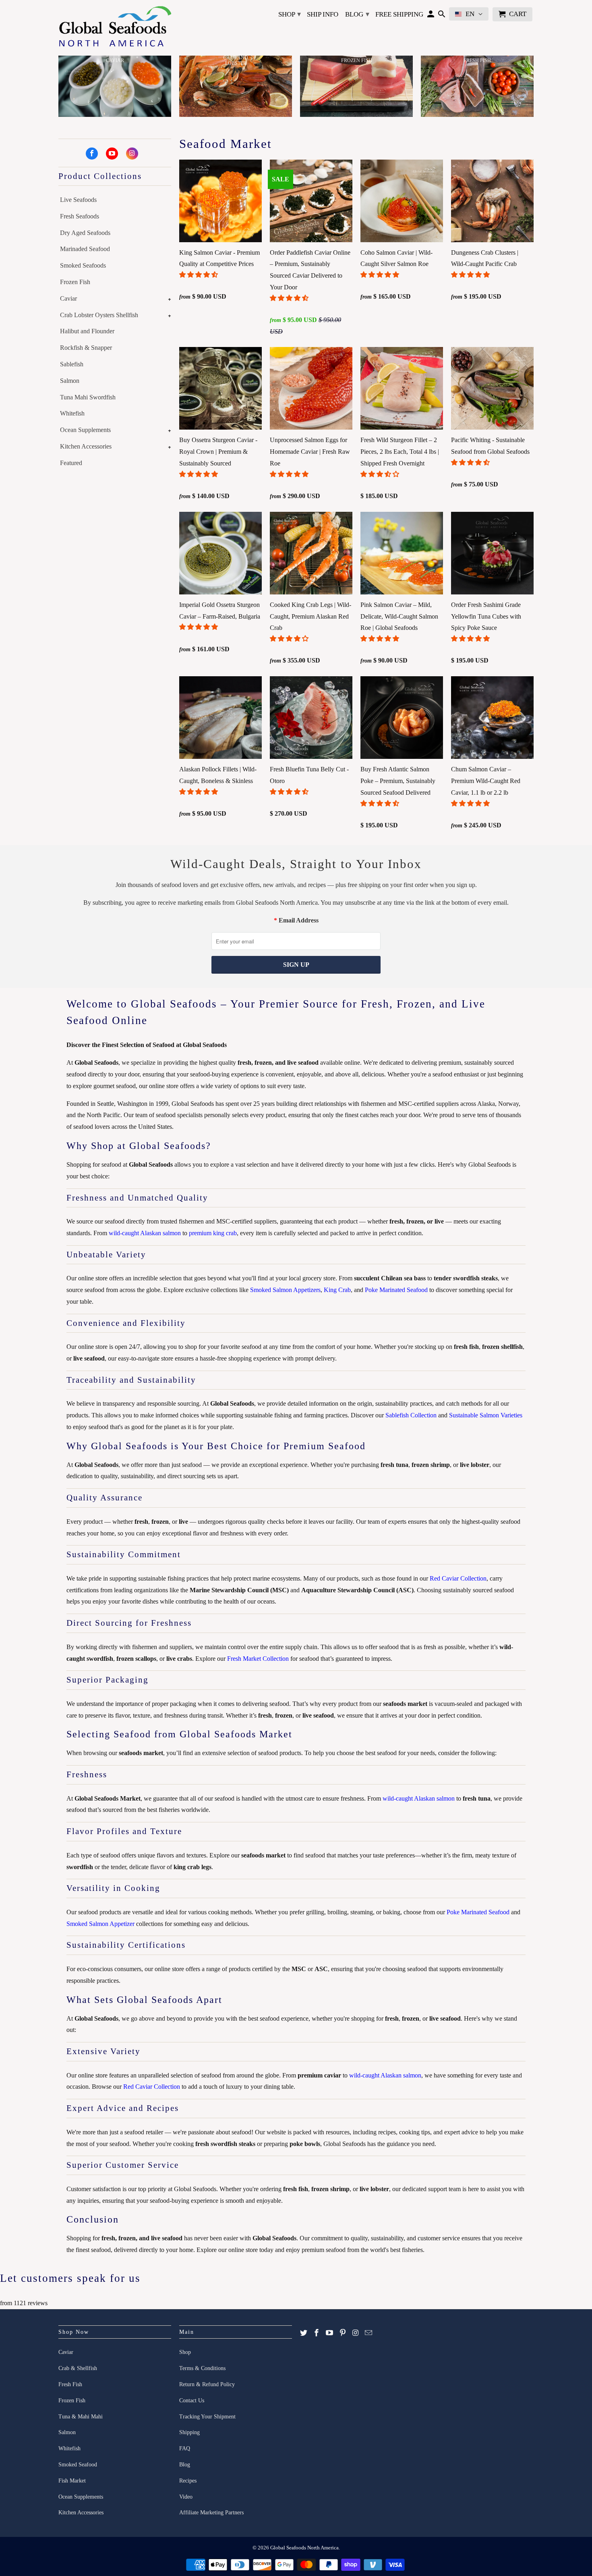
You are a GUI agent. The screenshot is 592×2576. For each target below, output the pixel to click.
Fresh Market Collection (258, 1659)
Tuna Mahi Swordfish (88, 397)
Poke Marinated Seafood (396, 1290)
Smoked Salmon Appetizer (100, 1924)
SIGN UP (296, 965)
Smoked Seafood (78, 2465)
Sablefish (72, 364)
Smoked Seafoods (83, 265)
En (470, 14)
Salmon (70, 381)
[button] (199, 275)
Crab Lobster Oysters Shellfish (99, 315)
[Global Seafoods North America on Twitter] (304, 2333)
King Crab (337, 1290)
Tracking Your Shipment (207, 2417)
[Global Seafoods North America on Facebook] (92, 154)
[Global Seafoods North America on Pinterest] (343, 2333)
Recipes (188, 2481)
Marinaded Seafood (85, 249)
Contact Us (192, 2400)
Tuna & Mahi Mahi (81, 2417)
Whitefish (72, 413)
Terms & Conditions (202, 2368)
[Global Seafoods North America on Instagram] (132, 154)
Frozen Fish (75, 282)
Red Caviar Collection (458, 1578)
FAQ (185, 2448)
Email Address (299, 920)
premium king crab (213, 1233)
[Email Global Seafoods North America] (368, 2333)
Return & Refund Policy (207, 2384)
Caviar (68, 298)
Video (186, 2497)
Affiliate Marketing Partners (211, 2513)
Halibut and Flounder (87, 331)
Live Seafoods (78, 200)
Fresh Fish (70, 2384)
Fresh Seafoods (80, 216)
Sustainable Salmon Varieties (486, 1415)
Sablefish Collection (411, 1415)
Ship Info (323, 14)
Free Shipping (399, 14)
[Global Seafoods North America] (115, 28)
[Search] (442, 16)
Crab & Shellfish (78, 2368)
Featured (71, 463)
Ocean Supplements (85, 430)
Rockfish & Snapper (86, 348)
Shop (290, 14)
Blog (357, 14)
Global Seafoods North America (304, 2548)
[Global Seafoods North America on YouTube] (112, 154)
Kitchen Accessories (86, 446)
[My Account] (431, 16)
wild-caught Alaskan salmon (145, 1233)
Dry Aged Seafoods (85, 233)
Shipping (189, 2432)
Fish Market (72, 2481)
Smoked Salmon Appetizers (285, 1290)
